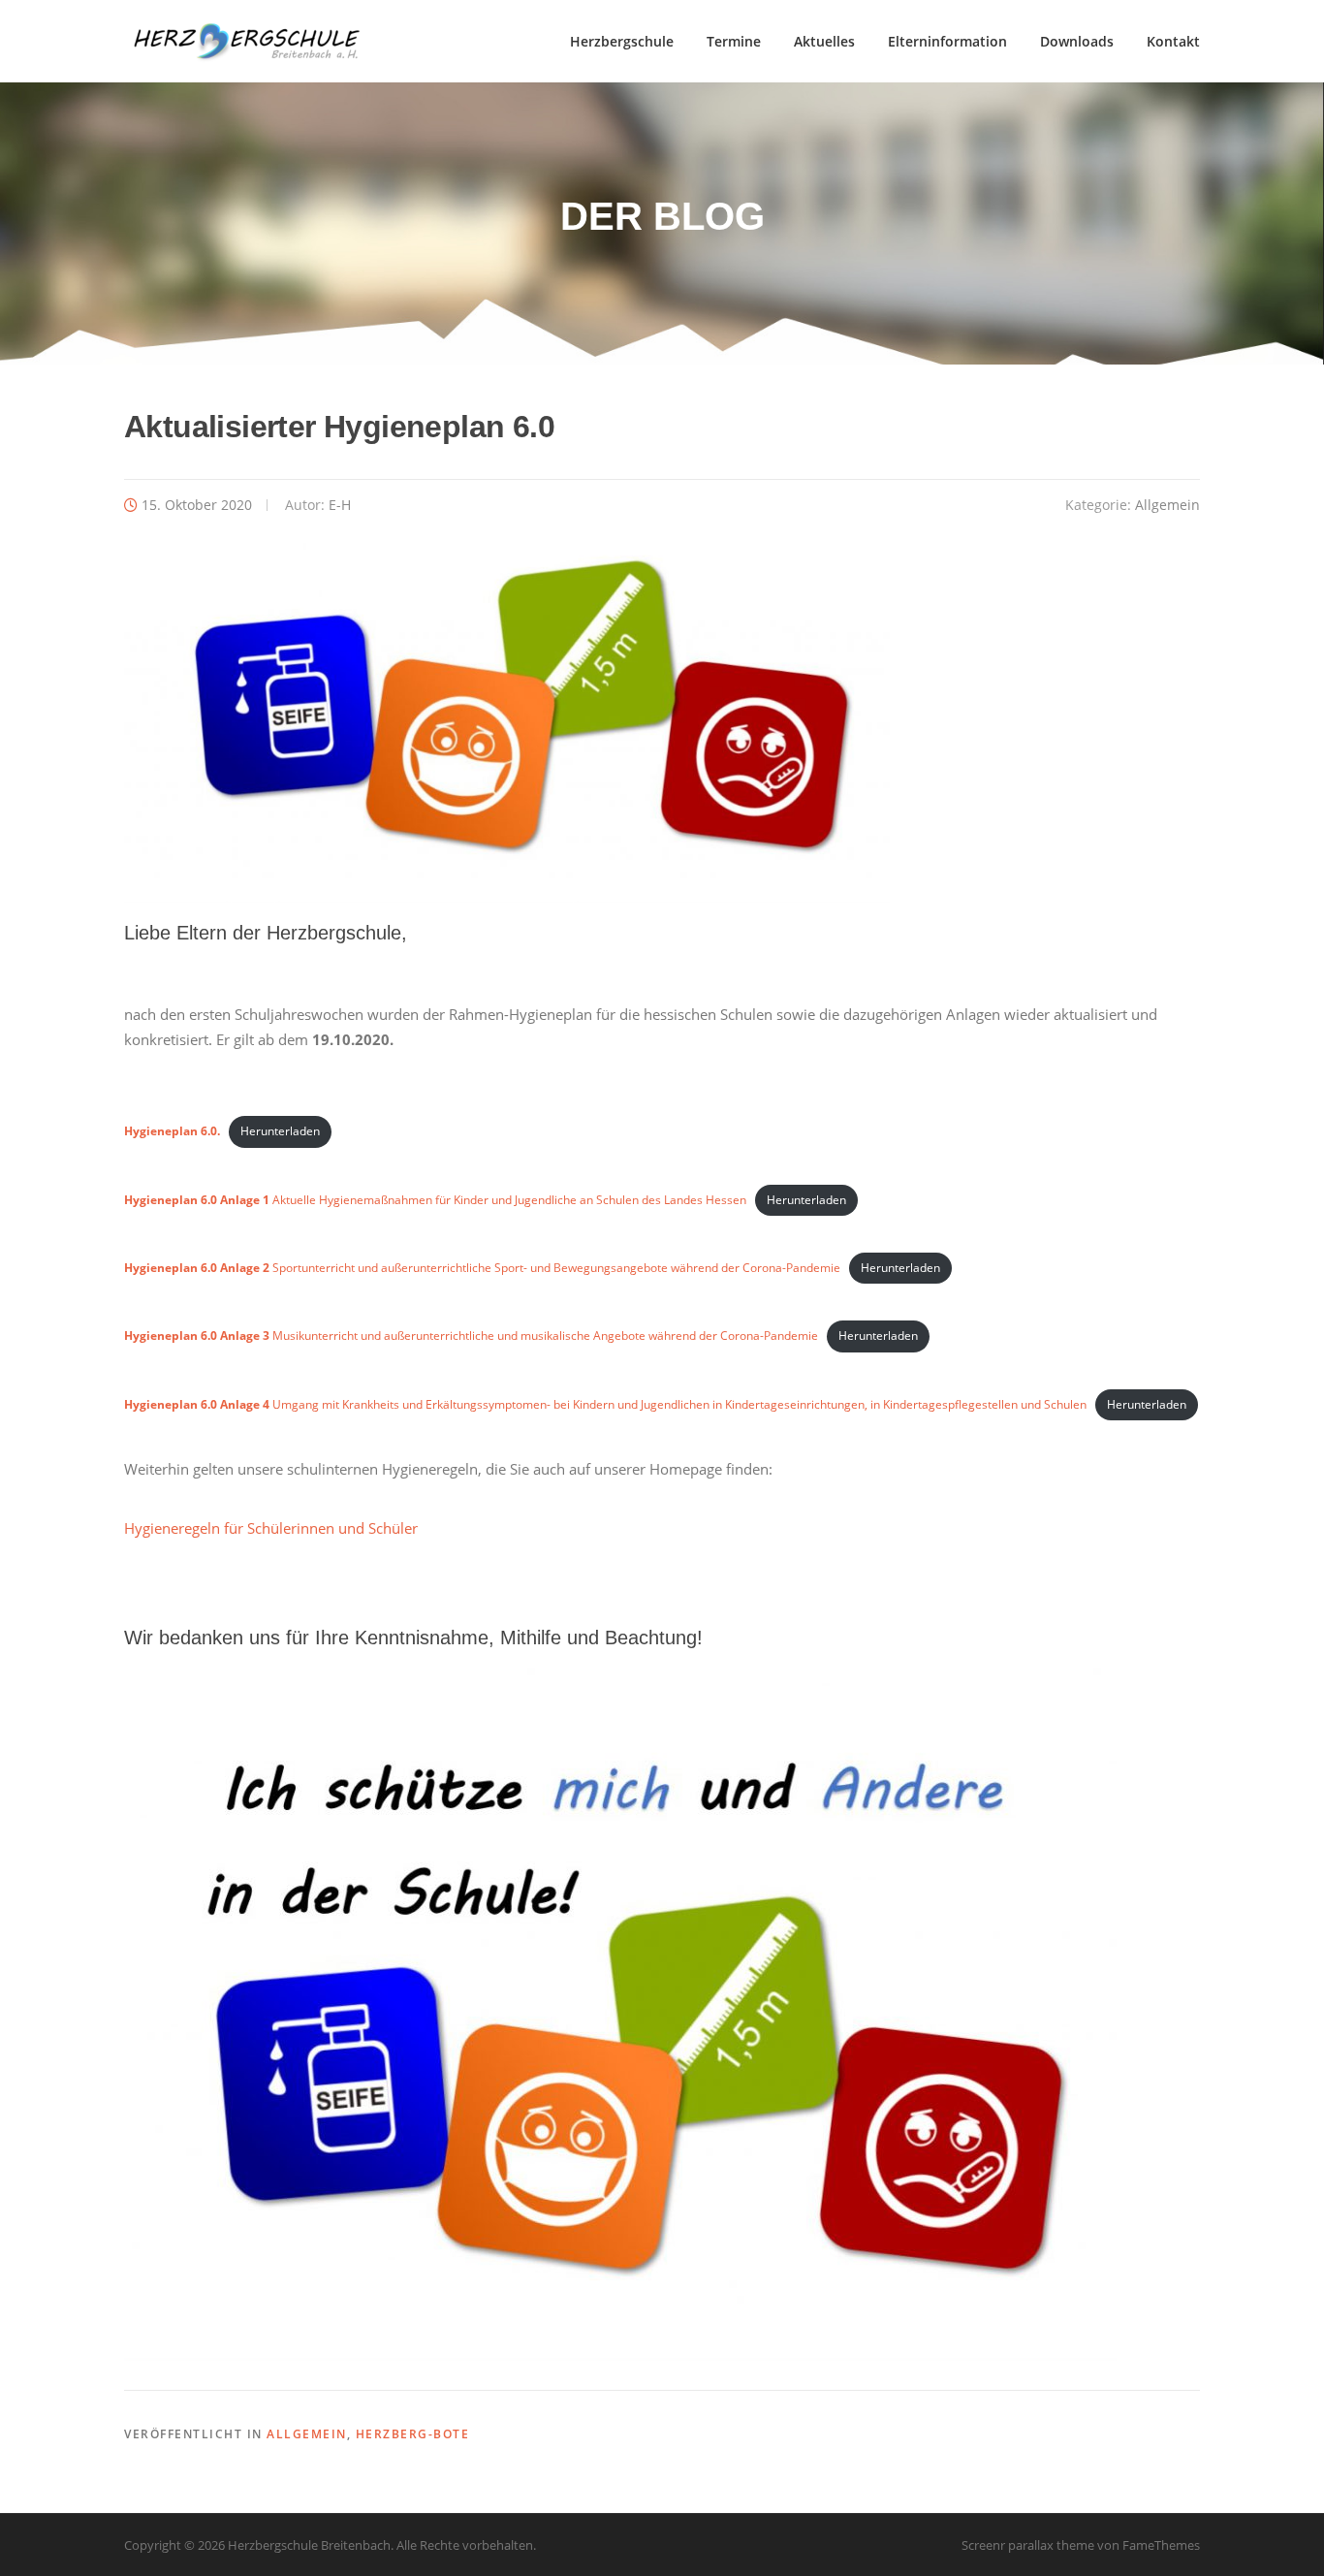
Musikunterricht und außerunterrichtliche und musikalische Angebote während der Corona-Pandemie (471, 1336)
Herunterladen (280, 1131)
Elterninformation (947, 41)
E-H (340, 505)
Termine (734, 41)
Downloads (1077, 41)
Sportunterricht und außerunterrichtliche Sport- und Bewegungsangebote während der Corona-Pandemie (482, 1268)
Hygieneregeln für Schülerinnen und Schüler (271, 1528)
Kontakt (1173, 41)
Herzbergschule (622, 41)
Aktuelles (824, 41)
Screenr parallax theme (1028, 2545)
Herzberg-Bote (413, 2434)
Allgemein (1167, 505)
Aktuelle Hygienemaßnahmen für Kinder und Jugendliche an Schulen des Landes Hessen (435, 1200)
